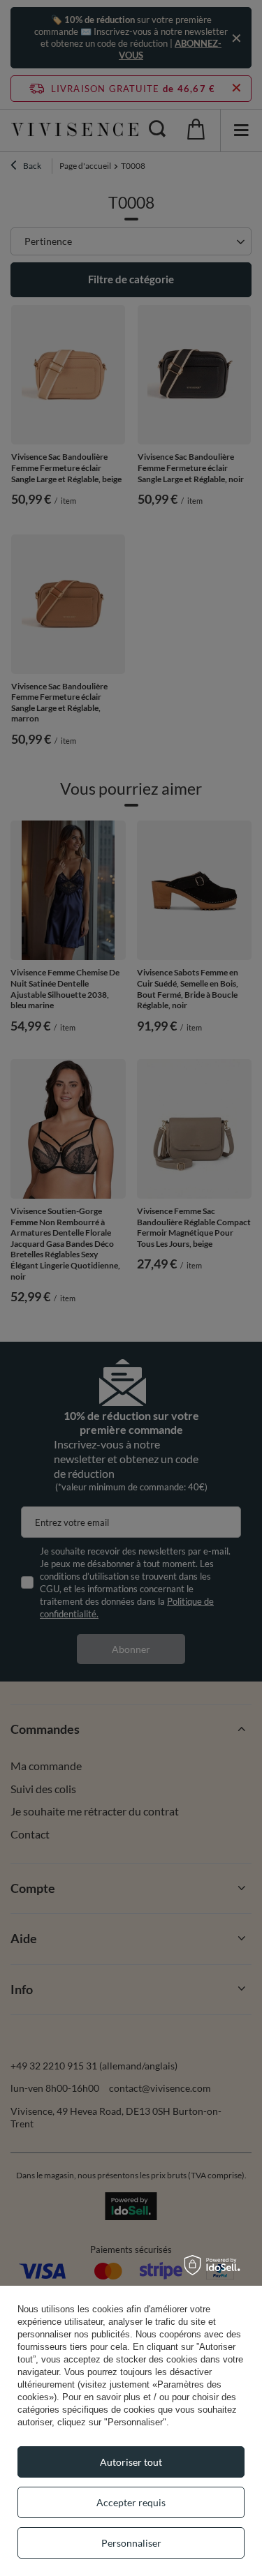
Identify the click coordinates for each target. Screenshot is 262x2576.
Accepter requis (131, 2502)
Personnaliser (131, 2543)
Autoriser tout (131, 2462)
